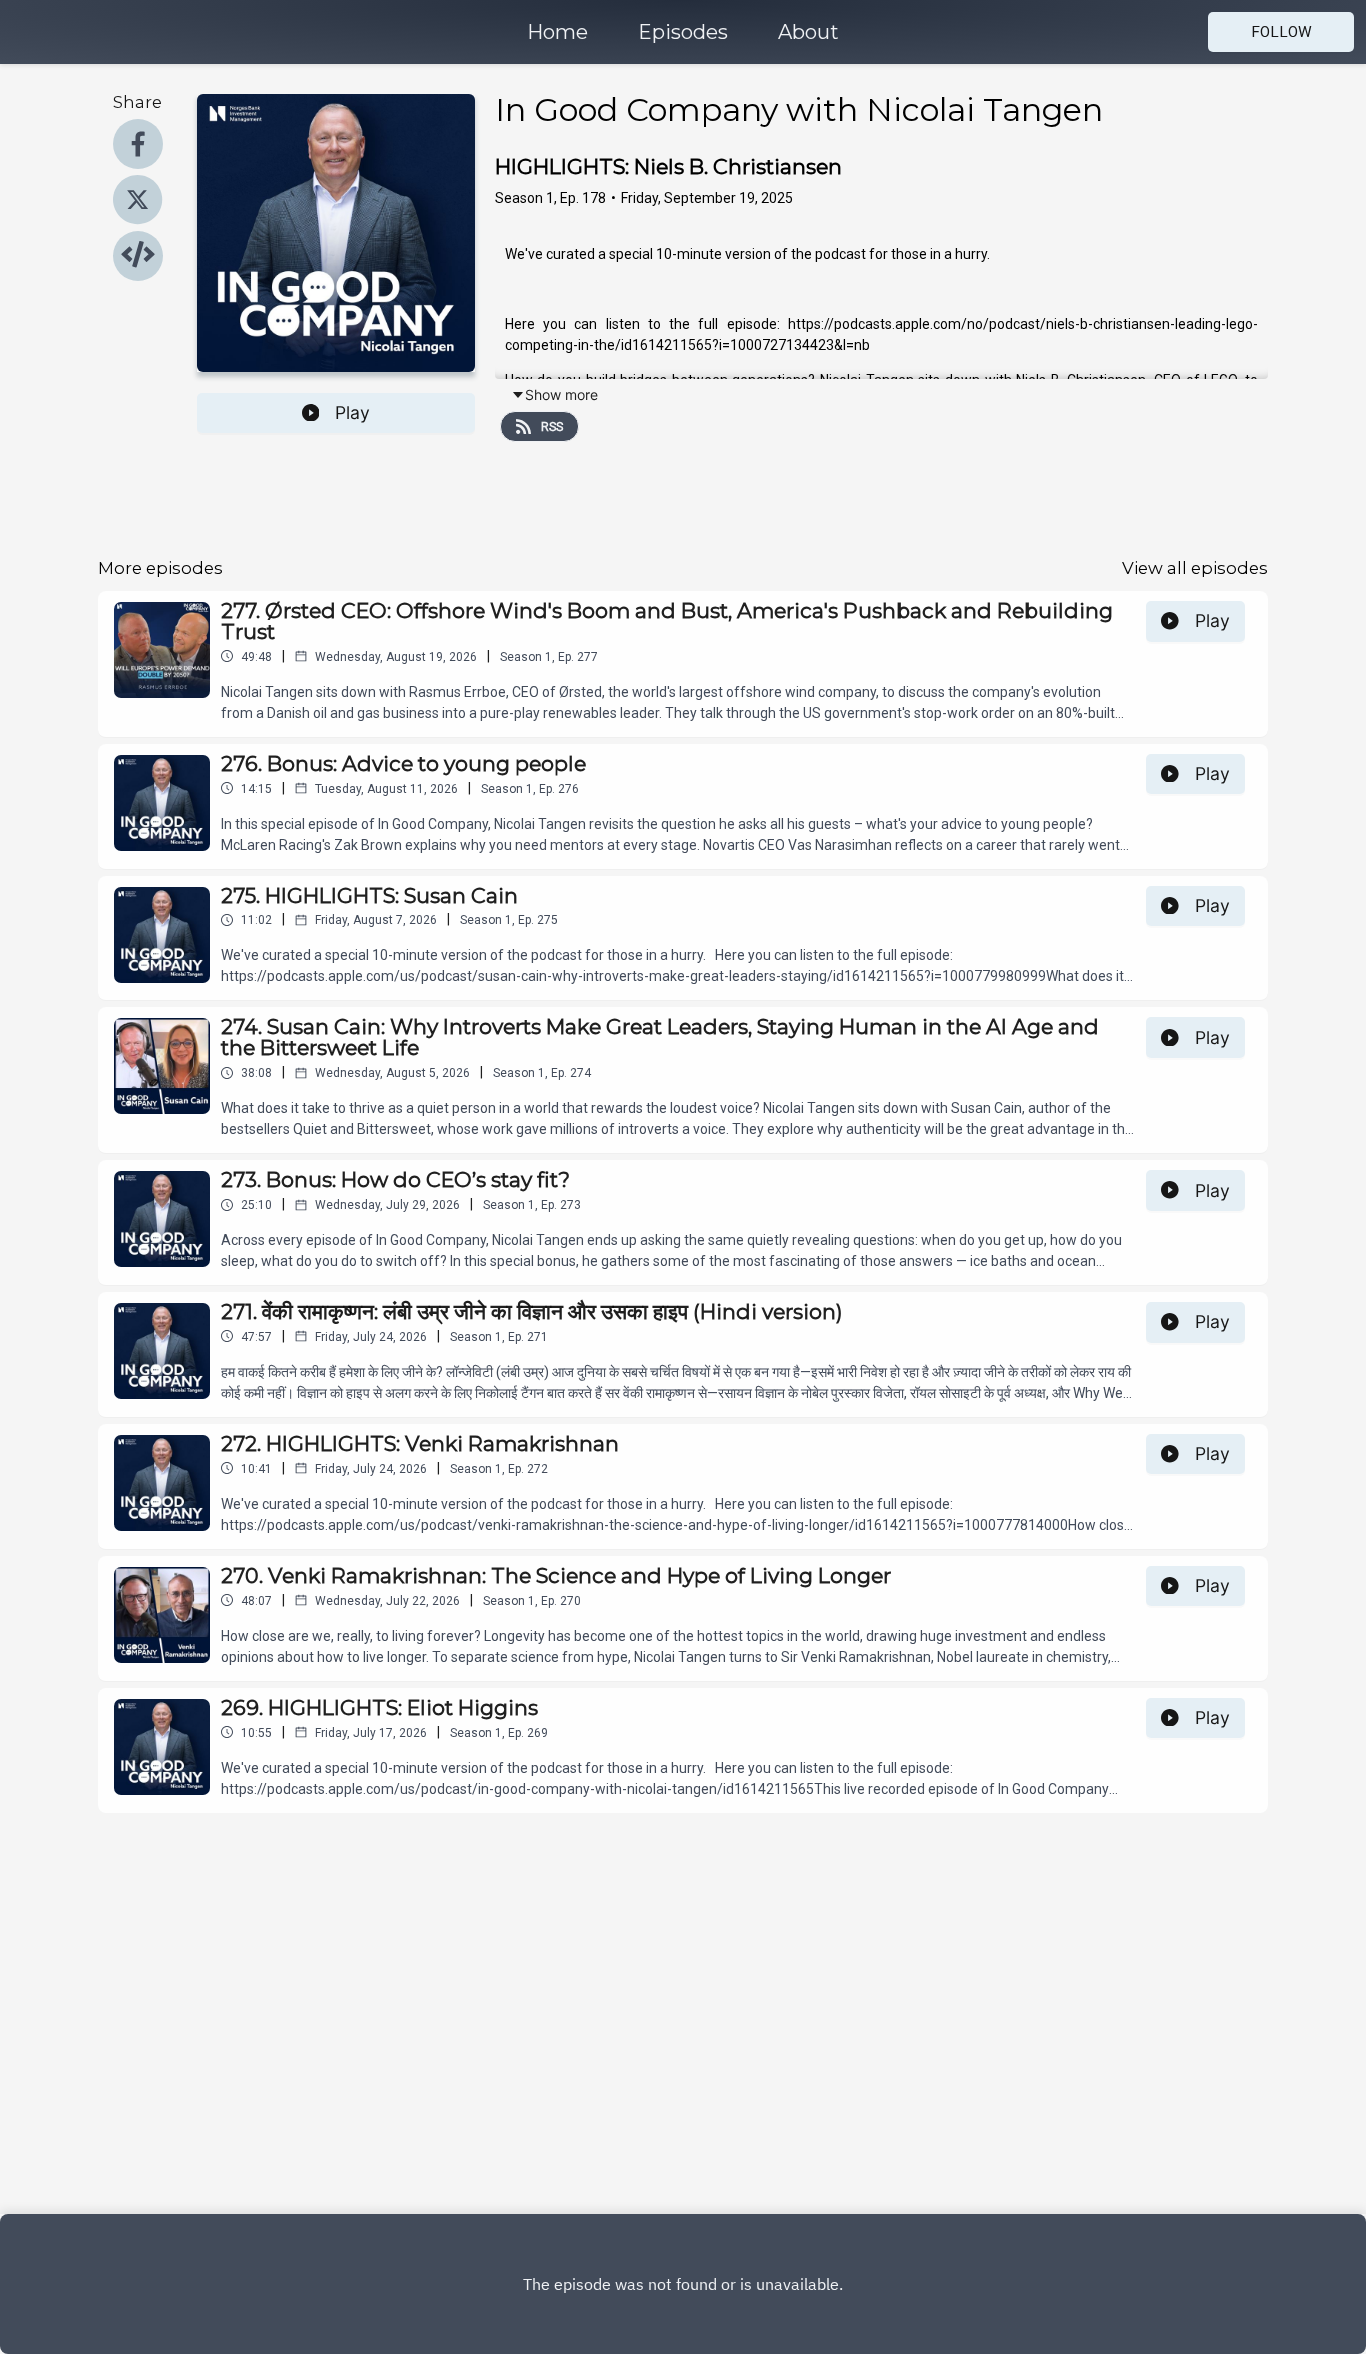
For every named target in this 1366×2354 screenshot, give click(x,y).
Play (352, 412)
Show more (561, 394)
